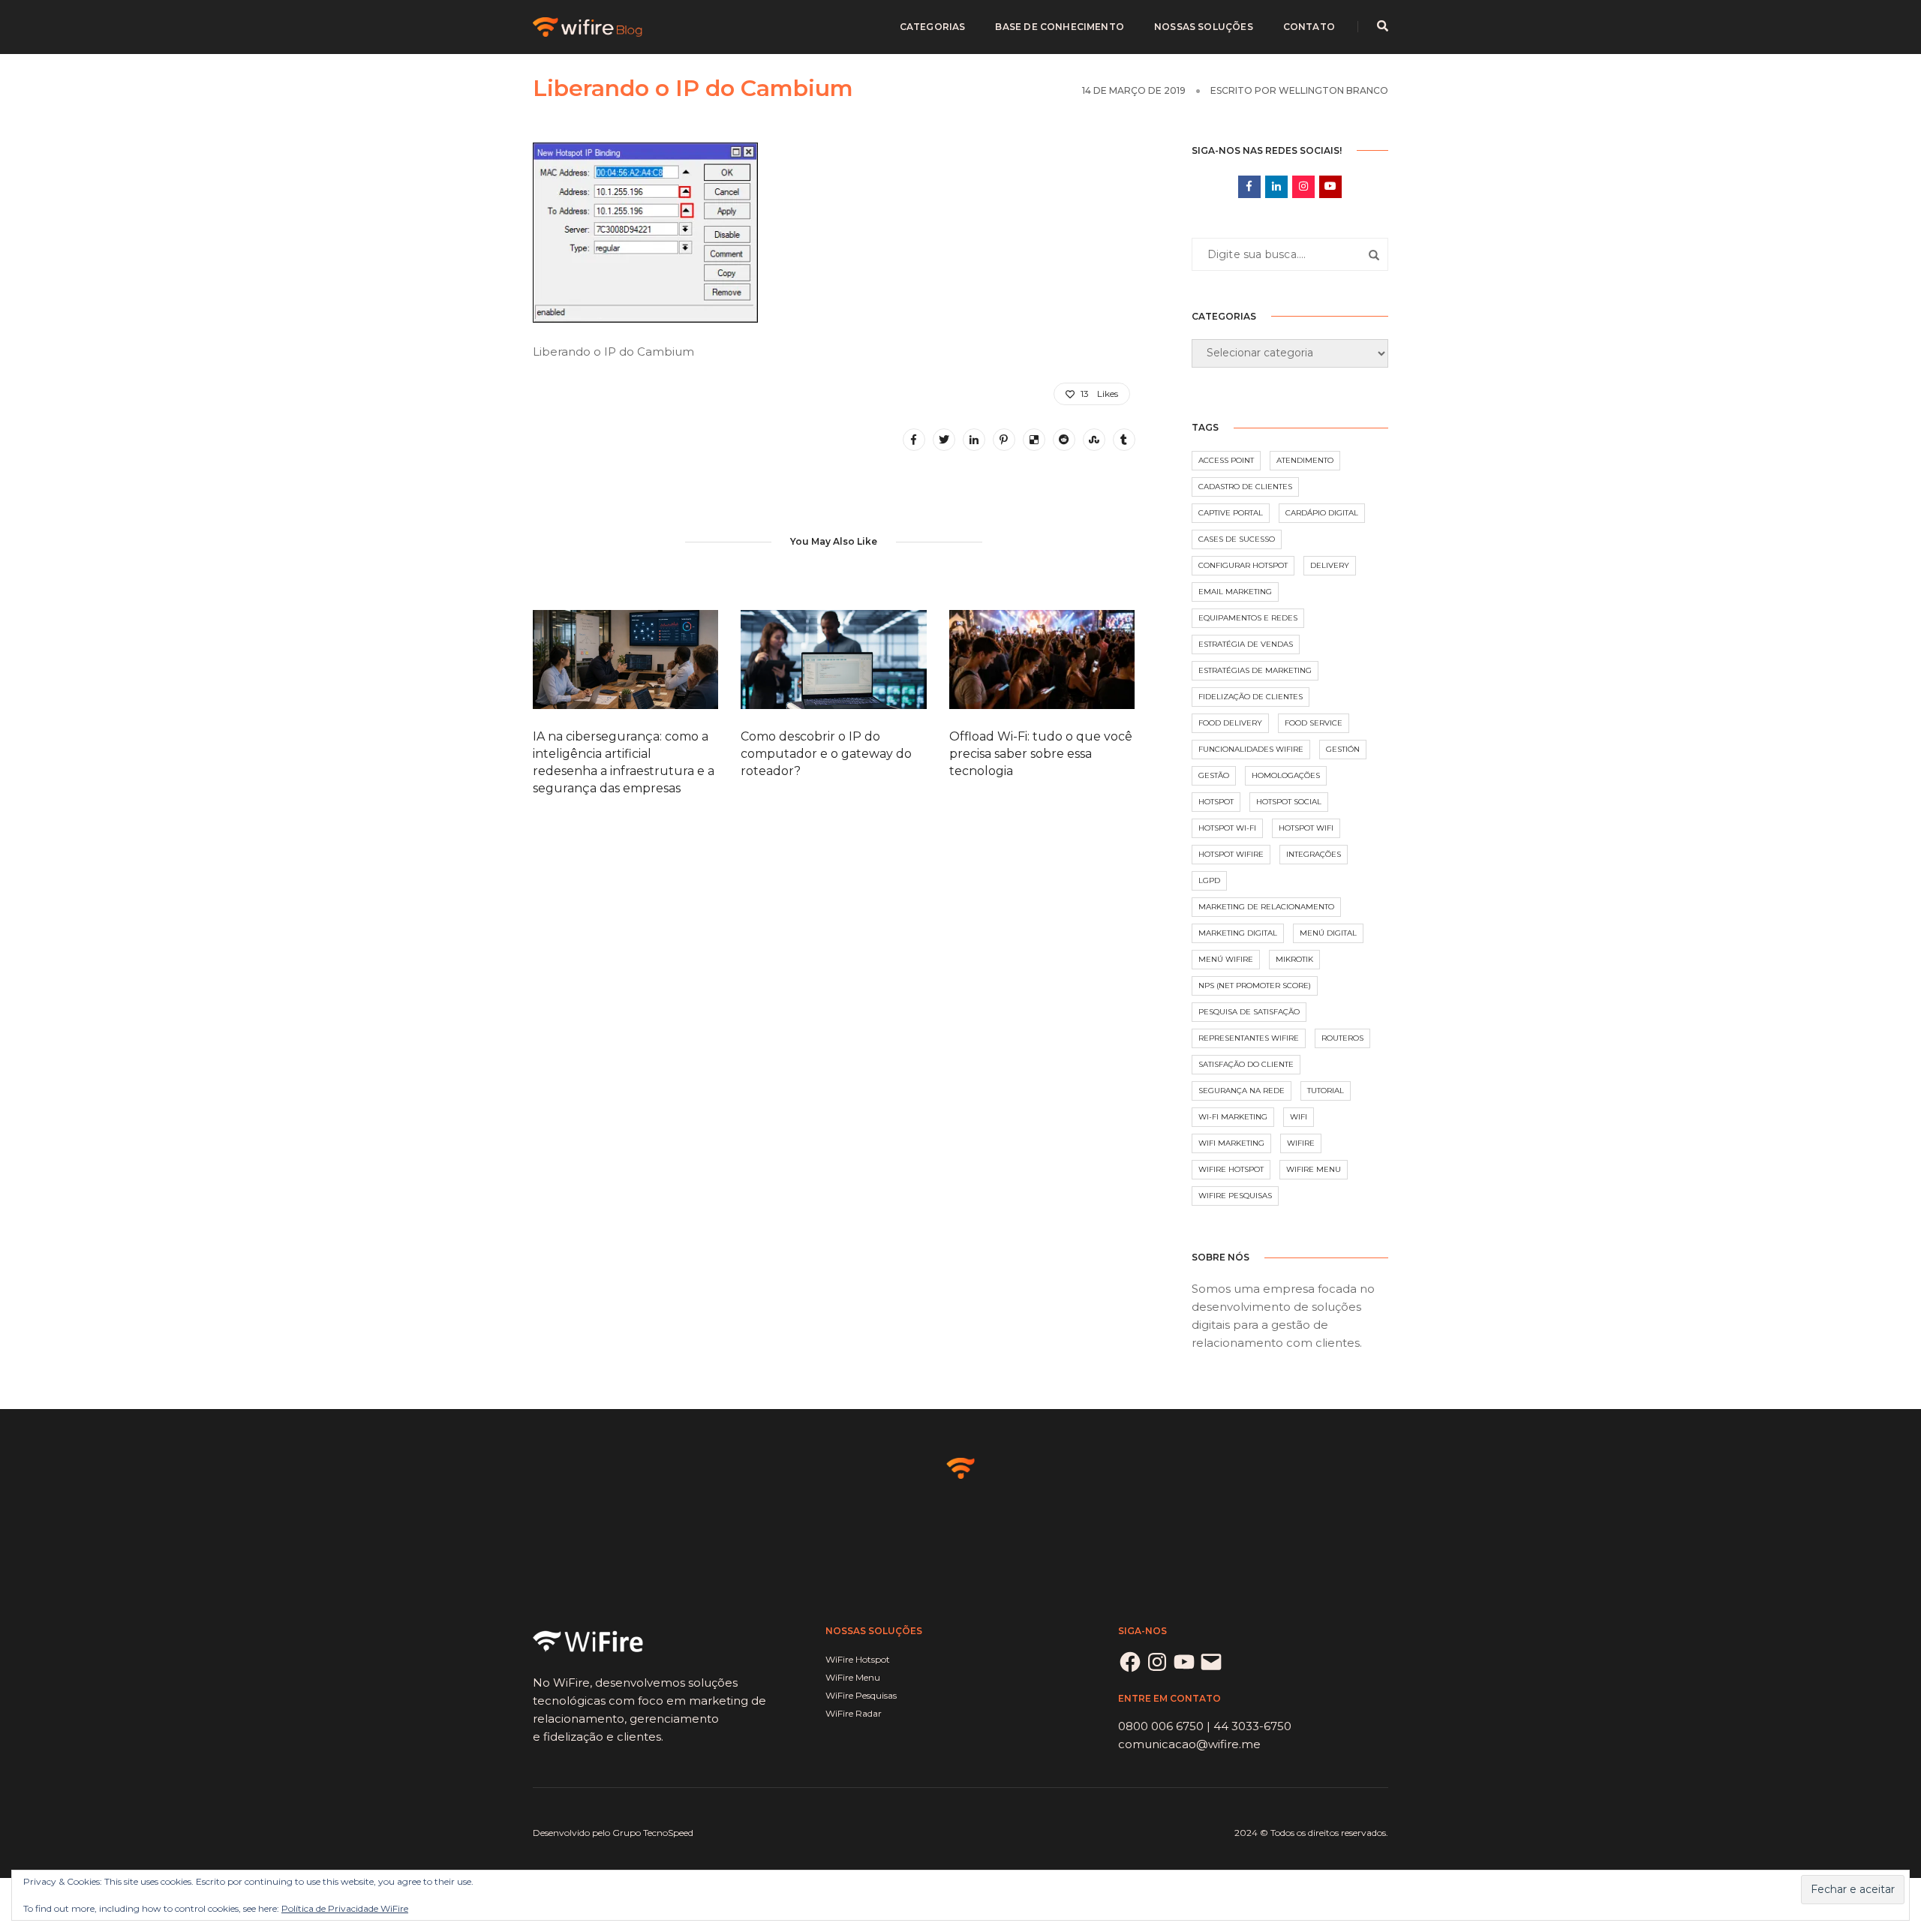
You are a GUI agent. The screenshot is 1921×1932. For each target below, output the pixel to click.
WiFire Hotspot (1231, 1169)
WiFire (1301, 1143)
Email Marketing (1235, 592)
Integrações (1314, 854)
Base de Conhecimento (1060, 27)
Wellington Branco (1333, 90)
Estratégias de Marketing (1255, 670)
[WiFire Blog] (589, 26)
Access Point (1226, 460)
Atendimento (1305, 460)
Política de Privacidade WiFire (345, 1908)
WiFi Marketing (1231, 1143)
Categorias (933, 27)
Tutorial (1326, 1091)
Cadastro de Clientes (1245, 487)
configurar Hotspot (1243, 565)
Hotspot (1216, 802)
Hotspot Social (1289, 802)
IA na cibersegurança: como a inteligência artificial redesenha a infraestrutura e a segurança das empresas (624, 762)
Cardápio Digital (1322, 513)
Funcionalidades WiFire (1251, 749)
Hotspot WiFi (1306, 828)
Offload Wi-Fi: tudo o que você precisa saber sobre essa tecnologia (1041, 754)
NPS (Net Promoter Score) (1255, 986)
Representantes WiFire (1249, 1038)
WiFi (1299, 1117)
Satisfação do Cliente (1246, 1064)
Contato (1309, 27)
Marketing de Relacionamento (1266, 907)
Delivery (1330, 565)
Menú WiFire (1226, 959)
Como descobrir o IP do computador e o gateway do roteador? (826, 754)
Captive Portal (1231, 513)
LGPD (1209, 880)
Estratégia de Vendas (1246, 644)
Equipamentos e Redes (1248, 618)
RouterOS (1342, 1038)
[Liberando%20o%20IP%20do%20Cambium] (914, 440)
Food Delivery (1230, 723)
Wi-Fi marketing (1233, 1117)
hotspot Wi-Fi (1227, 828)
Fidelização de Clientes (1251, 697)
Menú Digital (1328, 933)
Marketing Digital (1238, 933)
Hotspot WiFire (1231, 854)
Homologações (1286, 775)
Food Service (1314, 723)
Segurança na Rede (1242, 1091)
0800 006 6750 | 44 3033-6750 (1205, 1726)
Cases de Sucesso (1237, 539)
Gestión (1343, 749)
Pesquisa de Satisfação (1249, 1012)
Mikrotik (1294, 959)
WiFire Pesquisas (1235, 1196)
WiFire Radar (854, 1713)
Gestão (1214, 775)
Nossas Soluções (1204, 27)
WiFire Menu (1314, 1169)
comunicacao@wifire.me (1189, 1744)
